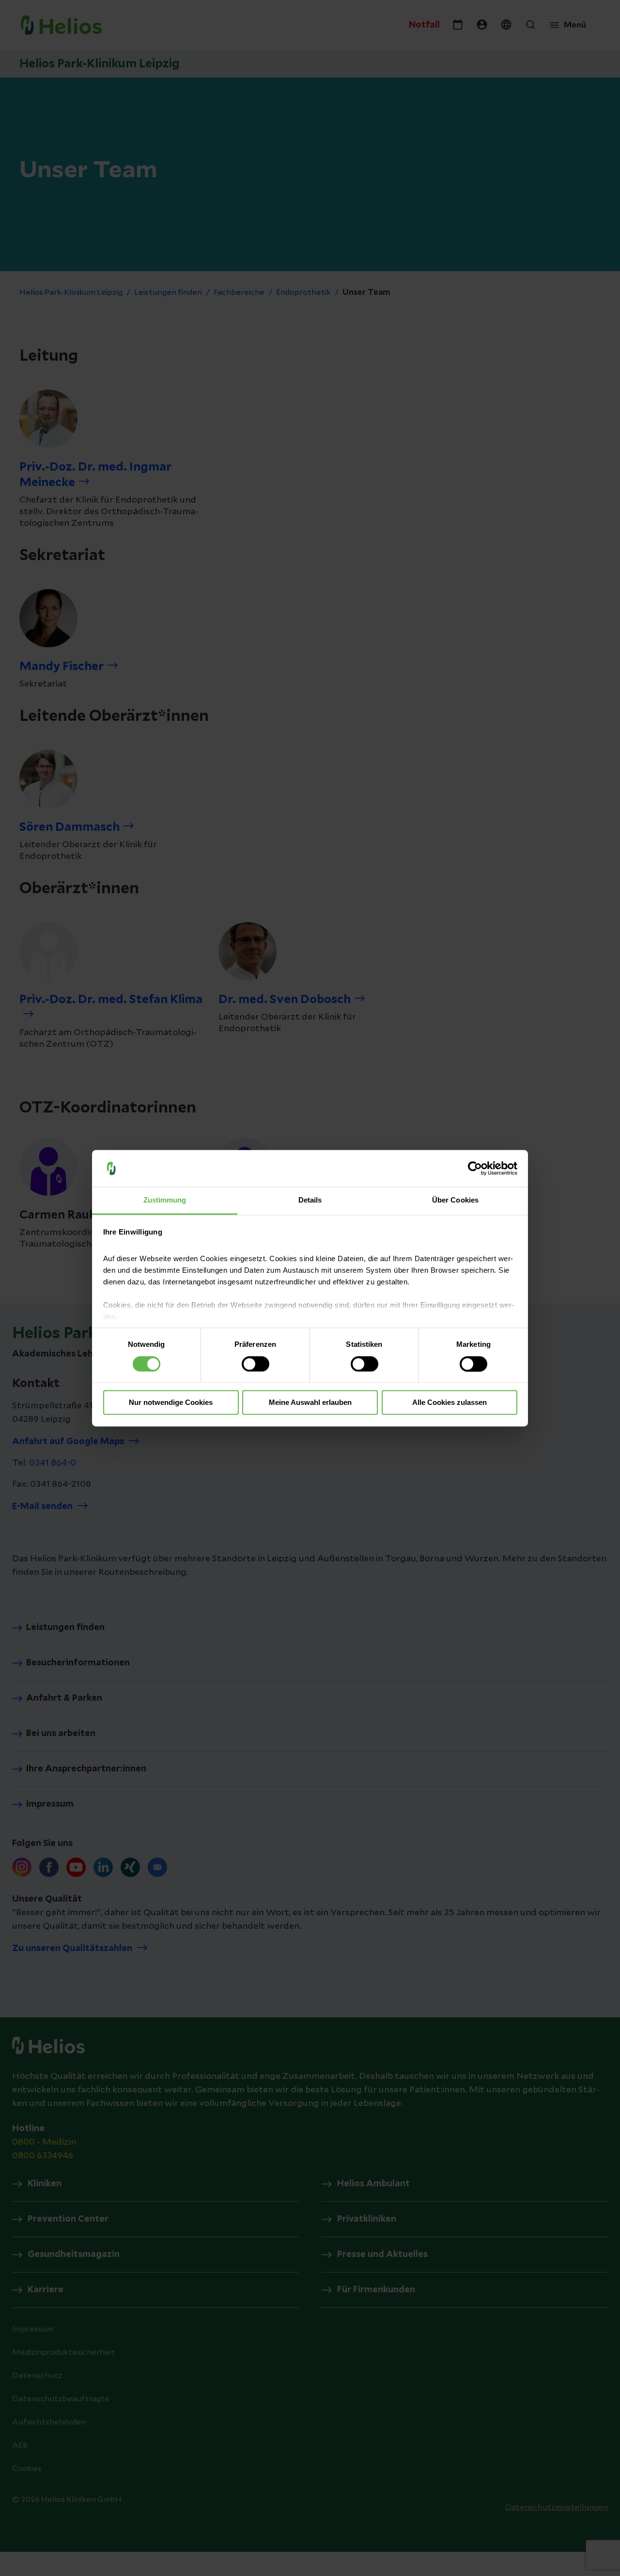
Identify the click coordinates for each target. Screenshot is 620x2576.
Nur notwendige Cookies (171, 1403)
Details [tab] (310, 1200)
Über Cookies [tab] (455, 1200)
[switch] (256, 1364)
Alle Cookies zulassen (449, 1403)
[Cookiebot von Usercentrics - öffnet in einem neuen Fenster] (475, 1168)
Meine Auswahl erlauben (310, 1403)
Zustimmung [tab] (165, 1200)
